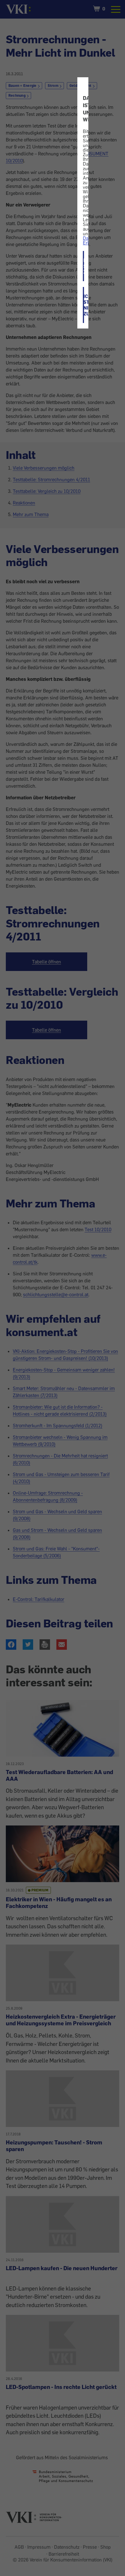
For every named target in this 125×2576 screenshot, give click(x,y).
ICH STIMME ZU (84, 266)
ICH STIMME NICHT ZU (84, 305)
